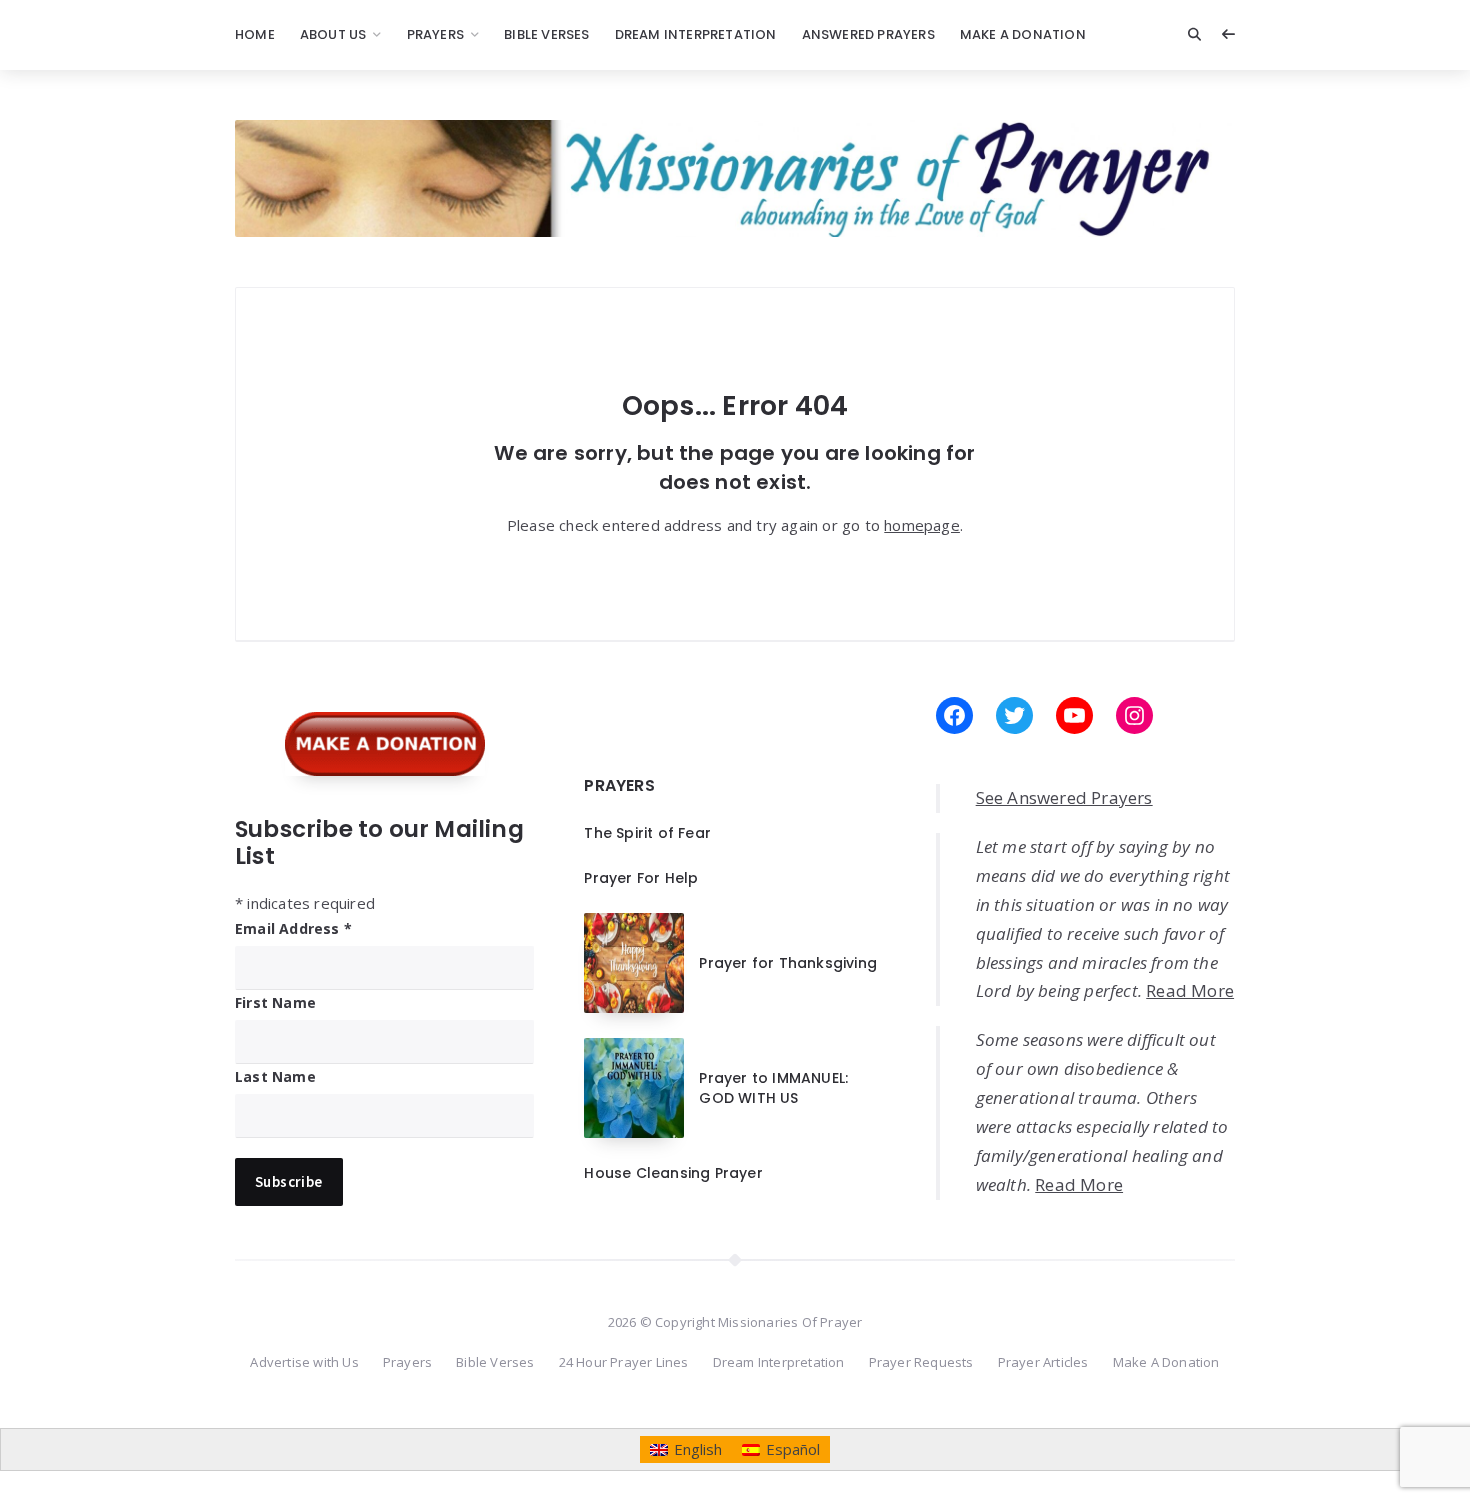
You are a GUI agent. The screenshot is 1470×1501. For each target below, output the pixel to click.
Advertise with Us (304, 1362)
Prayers (435, 34)
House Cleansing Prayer (673, 1173)
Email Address (293, 928)
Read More (1190, 990)
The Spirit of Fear (647, 833)
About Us (333, 34)
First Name (275, 1002)
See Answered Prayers (1064, 797)
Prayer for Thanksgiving (788, 963)
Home (255, 34)
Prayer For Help (641, 878)
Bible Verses (546, 34)
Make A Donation (1023, 34)
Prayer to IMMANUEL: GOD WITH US (773, 1088)
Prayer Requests (921, 1362)
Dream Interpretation (696, 34)
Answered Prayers (868, 34)
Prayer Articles (1043, 1362)
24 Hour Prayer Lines (624, 1362)
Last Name (275, 1076)
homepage (922, 525)
